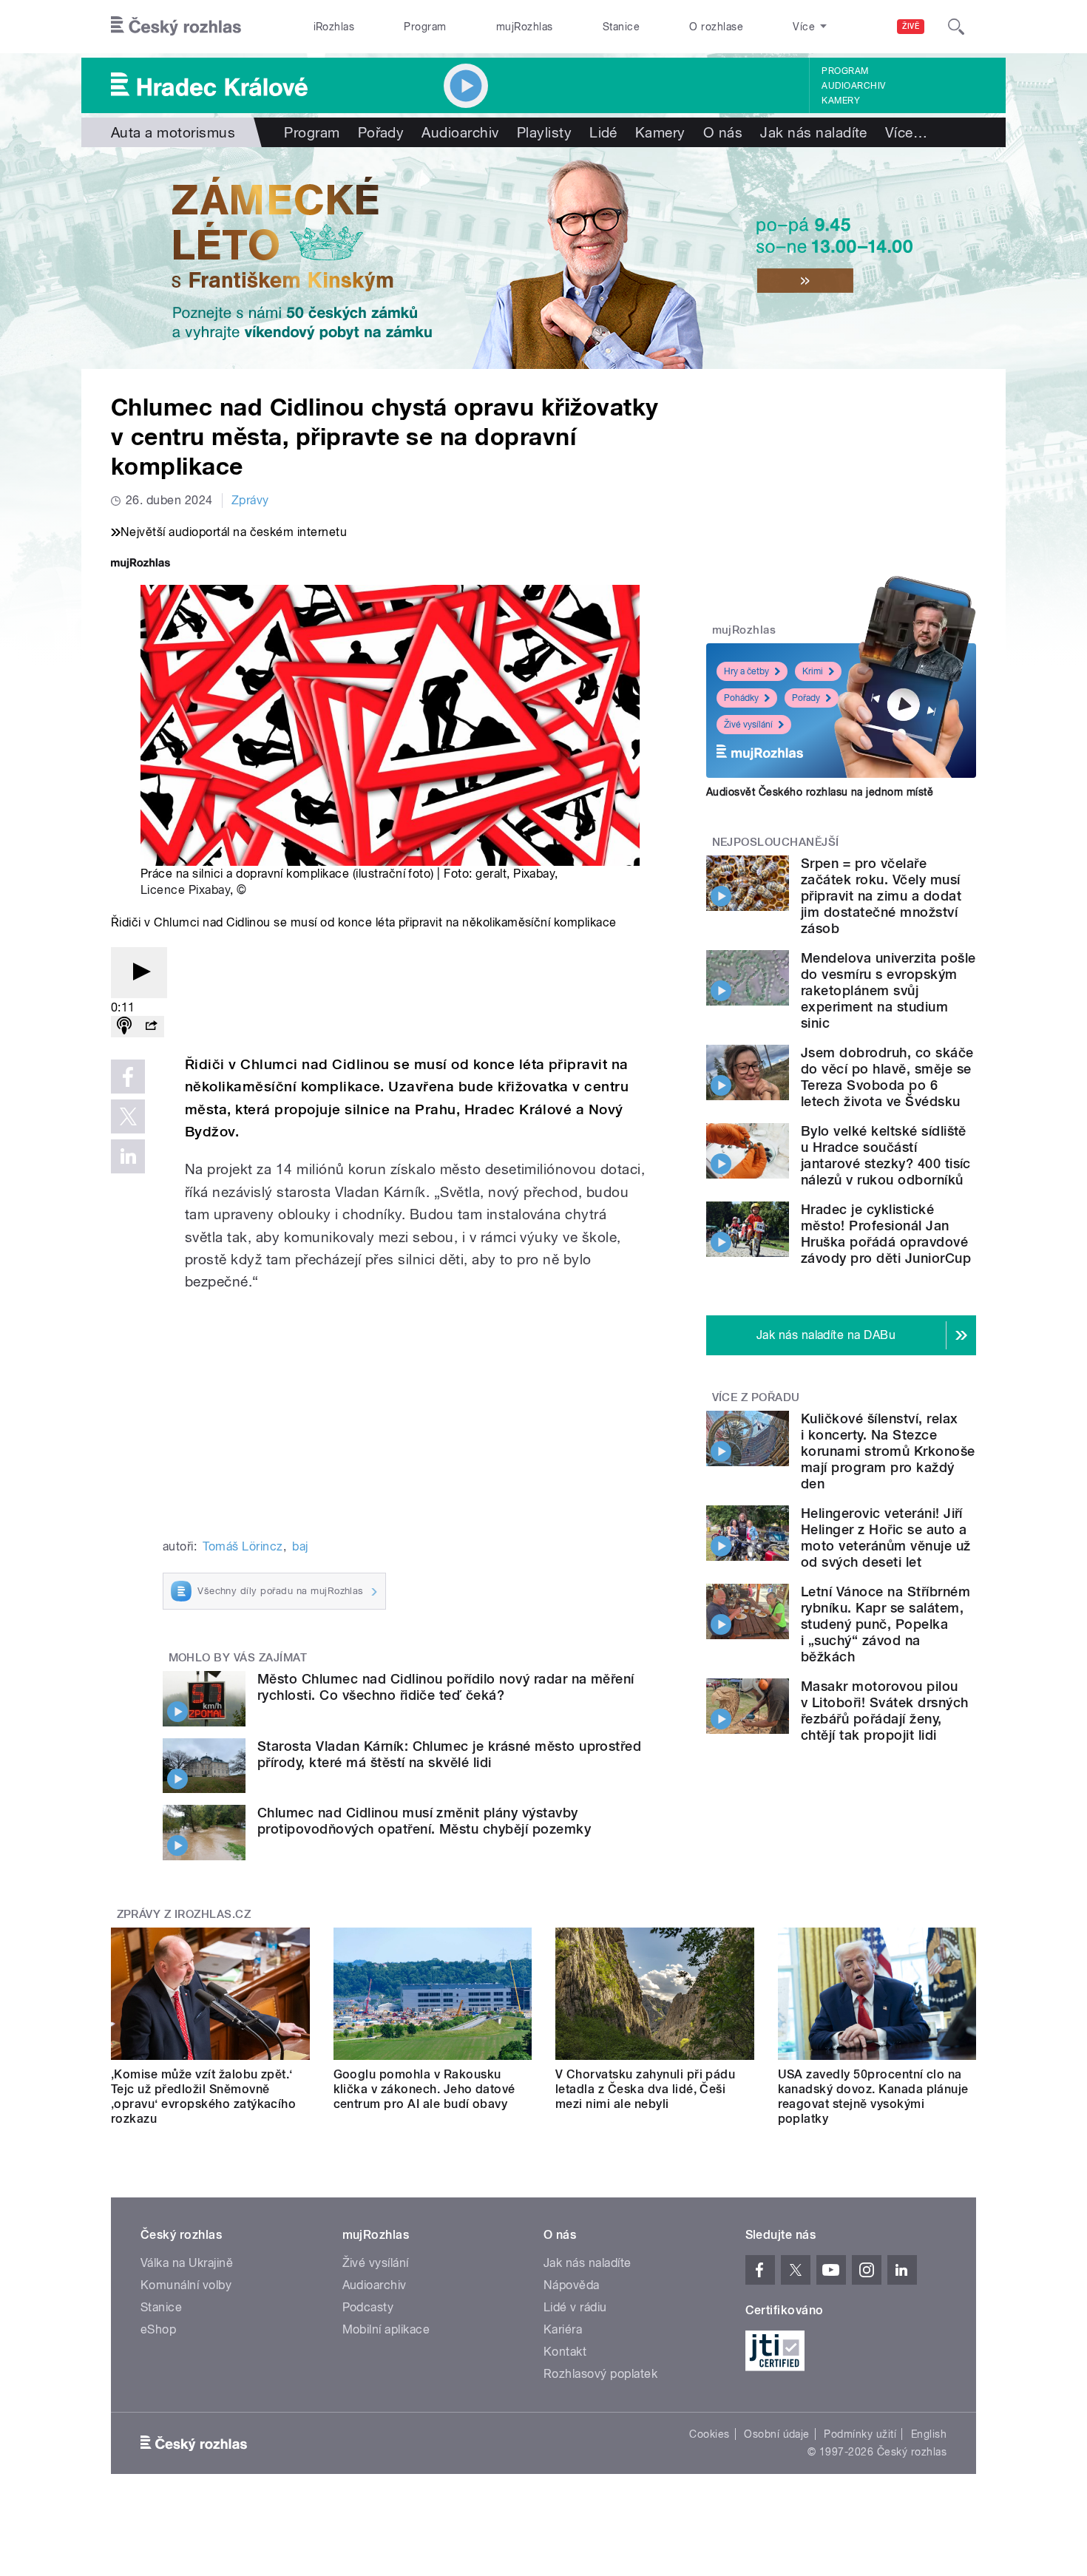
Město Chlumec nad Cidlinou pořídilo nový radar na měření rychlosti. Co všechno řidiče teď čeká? (446, 1687)
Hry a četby (746, 671)
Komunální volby (186, 2285)
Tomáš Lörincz (243, 1546)
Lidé (603, 132)
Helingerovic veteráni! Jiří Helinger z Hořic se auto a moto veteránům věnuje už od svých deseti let (886, 1538)
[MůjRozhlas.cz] (140, 565)
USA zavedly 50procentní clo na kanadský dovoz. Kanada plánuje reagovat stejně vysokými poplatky (873, 2097)
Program (425, 27)
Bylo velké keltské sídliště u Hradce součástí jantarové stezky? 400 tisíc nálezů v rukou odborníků (886, 1155)
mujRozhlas (525, 27)
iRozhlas (334, 27)
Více (906, 132)
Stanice (621, 27)
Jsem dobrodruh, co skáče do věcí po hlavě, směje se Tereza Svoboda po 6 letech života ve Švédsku (887, 1077)
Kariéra (563, 2329)
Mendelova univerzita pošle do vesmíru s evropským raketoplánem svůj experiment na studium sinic (888, 990)
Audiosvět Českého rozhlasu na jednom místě (820, 792)
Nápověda (572, 2285)
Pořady (381, 132)
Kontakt (565, 2352)
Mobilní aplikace (386, 2329)
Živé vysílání (748, 725)
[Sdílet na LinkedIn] (128, 1156)
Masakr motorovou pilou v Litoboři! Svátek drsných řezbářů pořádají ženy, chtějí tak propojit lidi (884, 1711)
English (929, 2434)
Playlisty (544, 132)
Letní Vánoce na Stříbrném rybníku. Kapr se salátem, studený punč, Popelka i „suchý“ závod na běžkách (885, 1624)
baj (300, 1546)
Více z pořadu (756, 1397)
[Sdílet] (151, 1027)
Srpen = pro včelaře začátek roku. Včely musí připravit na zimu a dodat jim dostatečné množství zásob (881, 896)
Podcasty (368, 2307)
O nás (723, 132)
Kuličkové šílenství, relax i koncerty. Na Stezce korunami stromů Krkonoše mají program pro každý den (888, 1451)
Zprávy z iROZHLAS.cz (184, 1914)
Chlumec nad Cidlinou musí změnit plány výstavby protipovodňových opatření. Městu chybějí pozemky (424, 1821)
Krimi (813, 671)
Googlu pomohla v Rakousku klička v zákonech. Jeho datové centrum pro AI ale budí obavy (424, 2089)
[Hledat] (956, 27)
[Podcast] (124, 1027)
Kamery (841, 101)
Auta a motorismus (173, 132)
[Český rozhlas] (176, 27)
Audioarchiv (853, 86)
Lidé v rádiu (575, 2307)
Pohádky (741, 698)
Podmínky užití (860, 2434)
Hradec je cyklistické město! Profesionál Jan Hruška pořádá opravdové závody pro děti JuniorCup (886, 1234)
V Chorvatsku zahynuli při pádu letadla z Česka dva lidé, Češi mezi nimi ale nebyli (645, 2089)
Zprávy (250, 500)
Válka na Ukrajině (187, 2263)
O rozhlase (716, 27)
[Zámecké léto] (543, 258)
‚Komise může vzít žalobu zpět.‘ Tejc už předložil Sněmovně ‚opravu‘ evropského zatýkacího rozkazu (203, 2097)
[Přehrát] (139, 973)
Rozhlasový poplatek (600, 2374)
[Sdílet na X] (128, 1116)
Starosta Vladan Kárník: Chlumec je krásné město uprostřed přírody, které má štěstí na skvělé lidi (449, 1754)
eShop (158, 2329)
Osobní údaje (777, 2434)
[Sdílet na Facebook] (128, 1077)
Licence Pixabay (185, 890)
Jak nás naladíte (814, 132)
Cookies (709, 2434)
